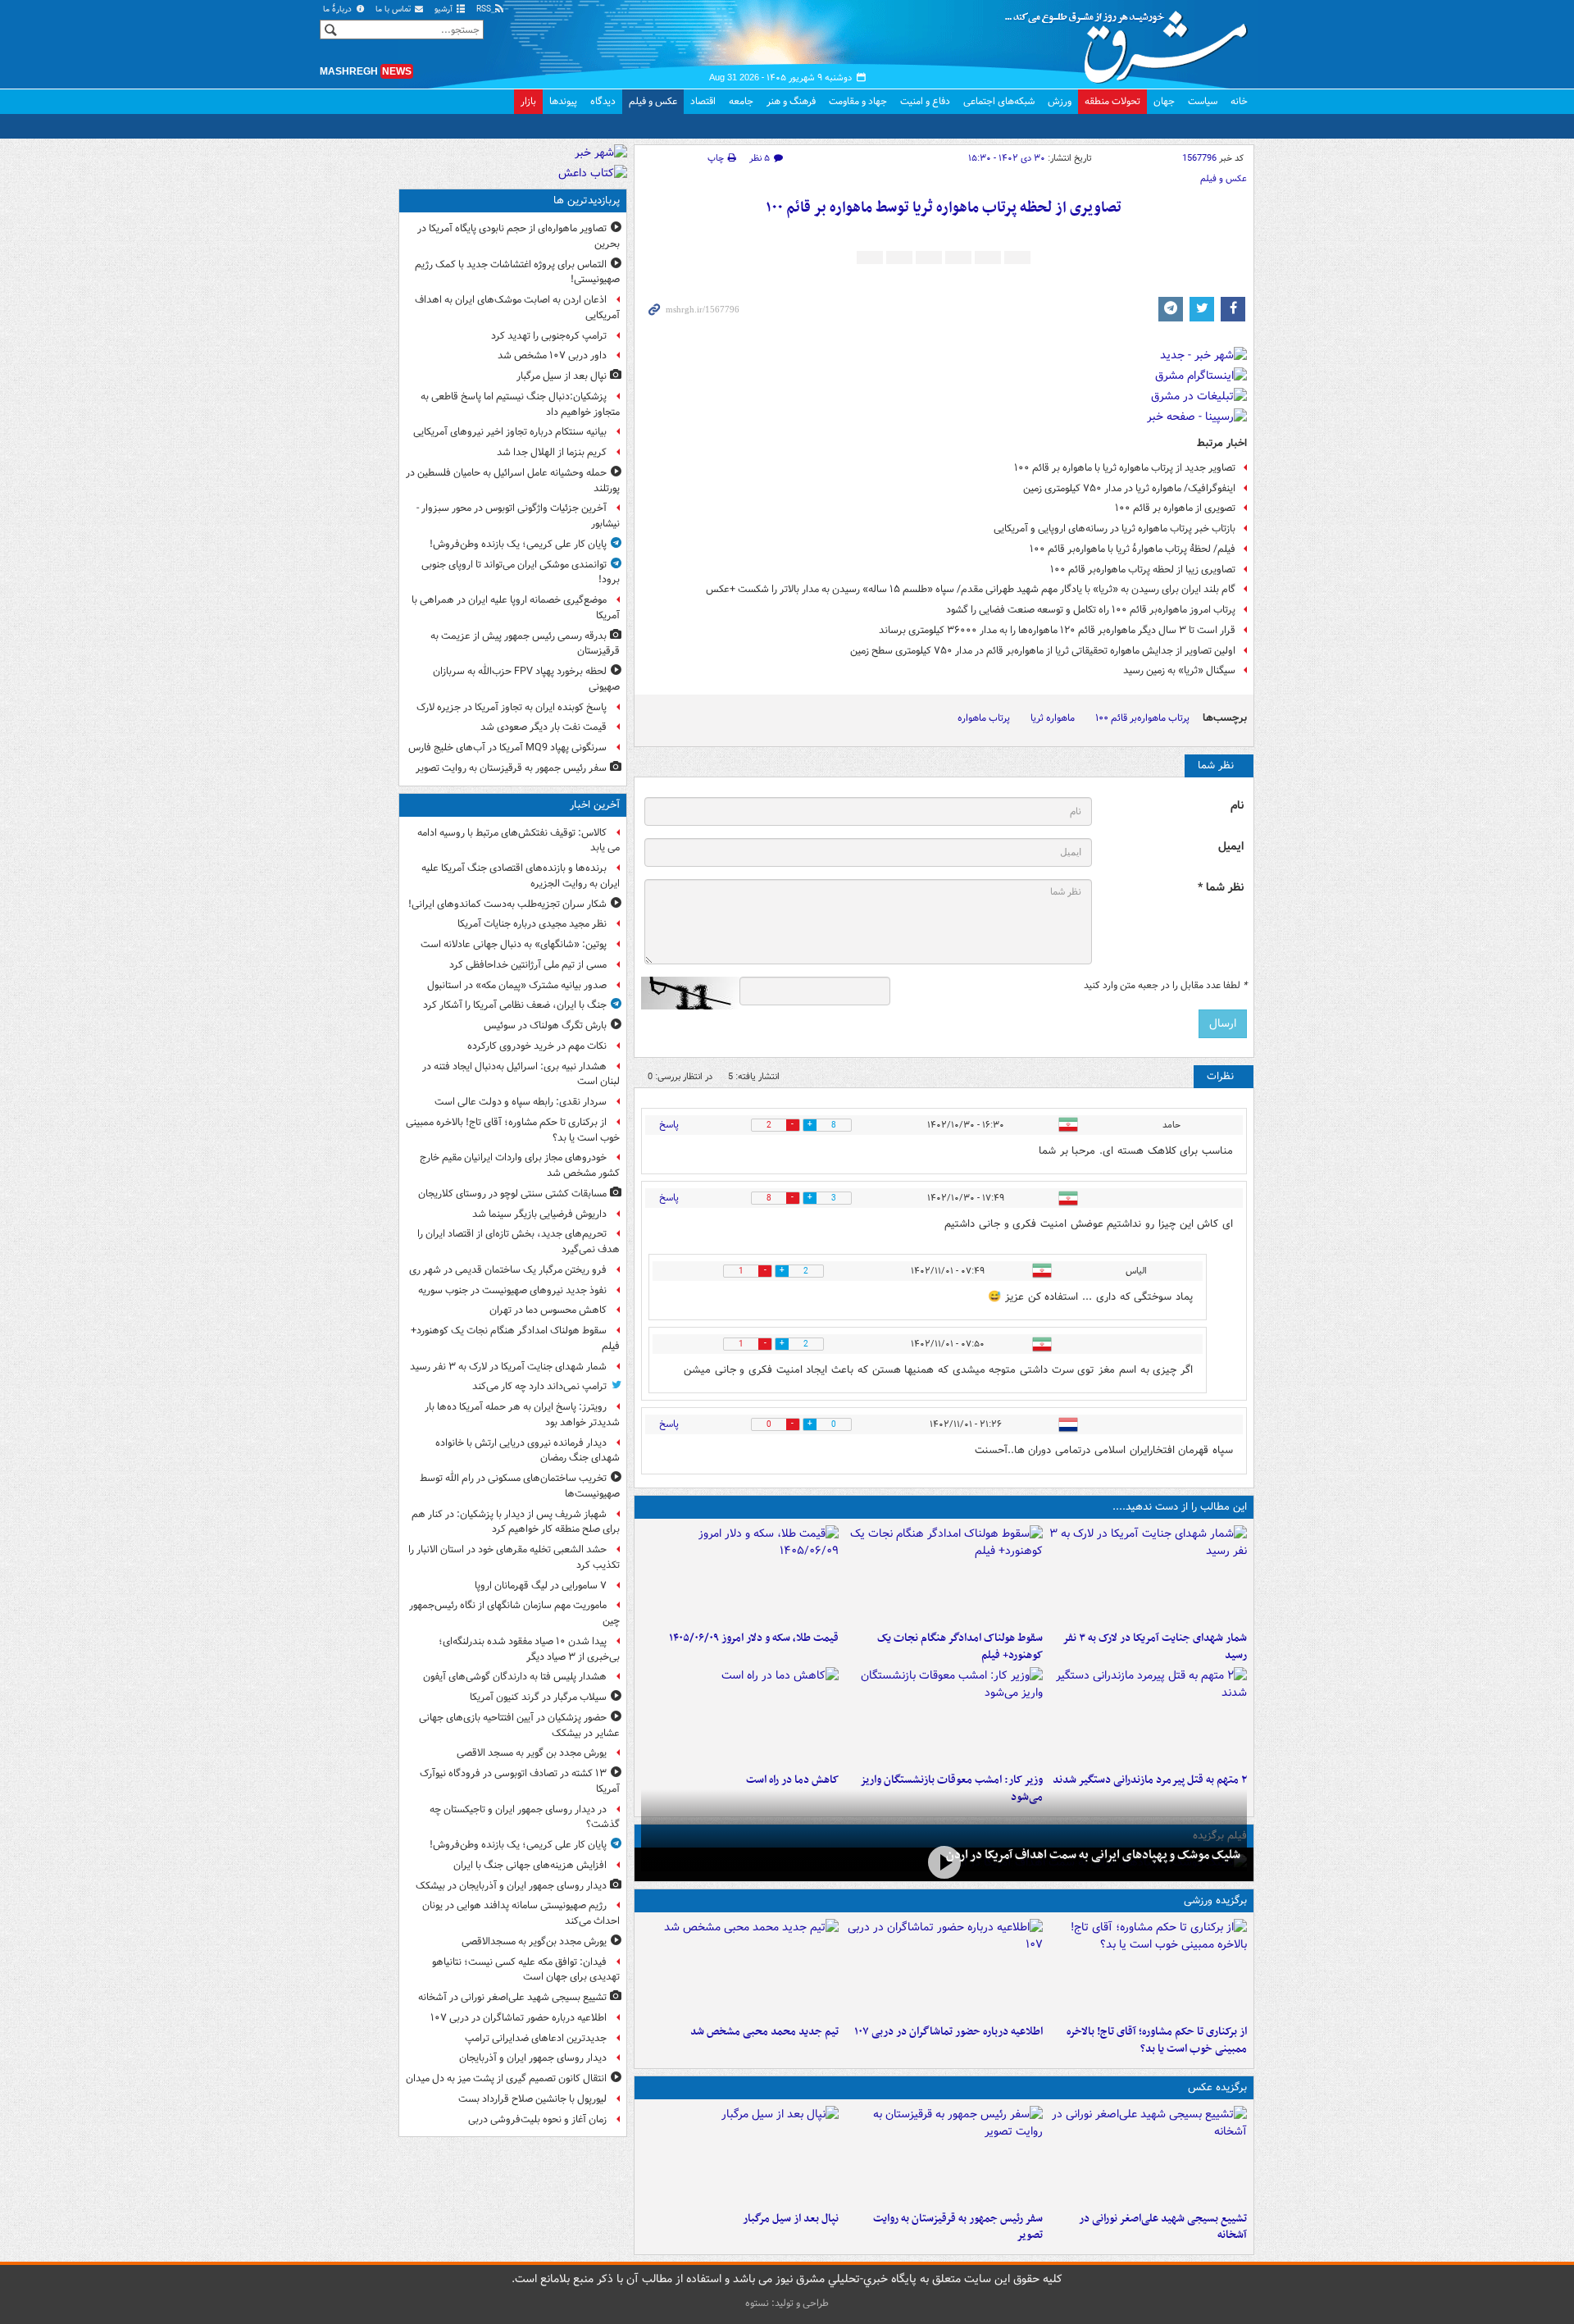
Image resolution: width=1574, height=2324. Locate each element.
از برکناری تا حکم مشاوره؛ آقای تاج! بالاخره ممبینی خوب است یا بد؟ (1157, 2040)
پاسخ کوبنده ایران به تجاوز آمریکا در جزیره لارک (512, 707)
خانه (1239, 101)
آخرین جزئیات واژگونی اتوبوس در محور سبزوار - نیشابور (518, 516)
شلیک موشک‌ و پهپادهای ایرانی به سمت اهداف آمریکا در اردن (1093, 1855)
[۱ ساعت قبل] (1148, 1574)
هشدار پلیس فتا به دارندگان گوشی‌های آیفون (515, 1677)
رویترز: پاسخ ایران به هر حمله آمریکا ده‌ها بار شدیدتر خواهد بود (522, 1415)
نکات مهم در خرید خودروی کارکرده (537, 1046)
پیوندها (563, 101)
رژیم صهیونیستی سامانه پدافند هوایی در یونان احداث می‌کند (521, 1913)
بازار (528, 101)
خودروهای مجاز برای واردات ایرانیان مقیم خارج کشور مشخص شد (520, 1165)
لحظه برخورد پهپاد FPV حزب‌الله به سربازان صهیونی (526, 679)
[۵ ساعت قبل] (740, 1574)
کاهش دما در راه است (792, 1780)
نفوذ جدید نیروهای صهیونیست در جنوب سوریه (512, 1290)
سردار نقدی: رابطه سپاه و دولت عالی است (521, 1102)
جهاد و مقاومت (858, 101)
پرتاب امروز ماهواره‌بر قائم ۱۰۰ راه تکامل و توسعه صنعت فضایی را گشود (1091, 610)
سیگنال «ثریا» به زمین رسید (1179, 670)
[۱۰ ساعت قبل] (740, 1716)
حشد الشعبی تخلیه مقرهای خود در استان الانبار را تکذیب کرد (514, 1557)
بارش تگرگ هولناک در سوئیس (545, 1025)
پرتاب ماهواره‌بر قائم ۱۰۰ (1142, 718)
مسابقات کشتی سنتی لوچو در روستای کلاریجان (512, 1194)
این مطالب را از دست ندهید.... (1180, 1507)
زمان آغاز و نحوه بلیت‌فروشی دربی (537, 2119)
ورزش (1060, 101)
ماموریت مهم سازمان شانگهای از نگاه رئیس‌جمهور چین (514, 1613)
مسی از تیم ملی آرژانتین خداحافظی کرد (528, 965)
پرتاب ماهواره (984, 718)
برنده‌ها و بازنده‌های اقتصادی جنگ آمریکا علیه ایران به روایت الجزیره (521, 876)
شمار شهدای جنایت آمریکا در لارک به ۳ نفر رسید (1155, 1647)
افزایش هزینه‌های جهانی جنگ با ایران (530, 1865)
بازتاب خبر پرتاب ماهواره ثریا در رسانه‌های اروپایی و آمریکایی (1115, 529)
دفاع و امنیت (925, 101)
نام (1237, 806)
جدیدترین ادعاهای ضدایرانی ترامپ (536, 2038)
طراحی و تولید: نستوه (787, 2303)
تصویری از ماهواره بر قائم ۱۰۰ (1175, 508)
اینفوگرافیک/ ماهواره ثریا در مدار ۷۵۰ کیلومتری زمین (1129, 488)
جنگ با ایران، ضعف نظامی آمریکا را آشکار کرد (515, 1005)
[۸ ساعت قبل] (944, 1716)
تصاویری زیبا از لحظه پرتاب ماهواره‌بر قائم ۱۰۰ (1143, 570)
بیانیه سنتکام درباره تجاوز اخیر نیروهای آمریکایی (510, 432)
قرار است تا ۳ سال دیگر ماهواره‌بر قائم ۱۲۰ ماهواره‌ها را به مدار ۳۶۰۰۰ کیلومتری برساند (1057, 630)
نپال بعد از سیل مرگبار (791, 2219)
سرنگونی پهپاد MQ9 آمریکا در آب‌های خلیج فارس (507, 747)
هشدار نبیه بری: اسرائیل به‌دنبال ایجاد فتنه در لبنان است (521, 1074)
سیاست (1203, 101)
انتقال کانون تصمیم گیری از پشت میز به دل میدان (506, 2078)
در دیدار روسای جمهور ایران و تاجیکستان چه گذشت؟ (525, 1817)
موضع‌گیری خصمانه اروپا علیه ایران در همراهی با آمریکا (516, 608)
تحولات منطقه (1112, 101)
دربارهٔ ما (339, 9)
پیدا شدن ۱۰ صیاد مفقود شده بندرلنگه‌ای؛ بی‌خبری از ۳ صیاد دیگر (529, 1649)
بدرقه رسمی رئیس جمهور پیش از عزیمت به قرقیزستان (525, 644)
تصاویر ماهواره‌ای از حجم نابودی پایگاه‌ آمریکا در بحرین (519, 236)
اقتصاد (703, 101)
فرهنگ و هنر (791, 101)
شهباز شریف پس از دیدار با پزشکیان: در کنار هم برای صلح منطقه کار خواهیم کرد (516, 1522)
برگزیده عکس (1217, 2087)
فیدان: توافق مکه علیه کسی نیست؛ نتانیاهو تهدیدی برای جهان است (526, 1970)
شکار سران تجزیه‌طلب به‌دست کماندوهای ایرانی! (507, 904)
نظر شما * (1221, 888)
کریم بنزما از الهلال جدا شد (552, 452)
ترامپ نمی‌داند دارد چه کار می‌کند (539, 1386)
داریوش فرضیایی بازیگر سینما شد (539, 1214)
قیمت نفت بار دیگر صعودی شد (544, 727)
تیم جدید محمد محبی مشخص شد (764, 2032)
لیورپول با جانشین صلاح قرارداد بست (532, 2099)
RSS (485, 9)
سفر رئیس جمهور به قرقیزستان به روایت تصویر (958, 2227)
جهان (1164, 101)
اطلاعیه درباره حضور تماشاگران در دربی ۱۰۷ (948, 2032)
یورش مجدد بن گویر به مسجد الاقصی (532, 1753)
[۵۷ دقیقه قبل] (1148, 1968)
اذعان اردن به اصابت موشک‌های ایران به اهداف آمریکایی (517, 308)
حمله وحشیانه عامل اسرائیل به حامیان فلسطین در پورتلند (513, 481)
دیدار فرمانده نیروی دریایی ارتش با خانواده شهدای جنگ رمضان (528, 1451)
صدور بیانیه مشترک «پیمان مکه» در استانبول (517, 985)
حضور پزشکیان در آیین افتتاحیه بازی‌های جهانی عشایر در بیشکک (519, 1725)
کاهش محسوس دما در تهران (548, 1310)
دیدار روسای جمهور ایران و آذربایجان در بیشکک (511, 1886)
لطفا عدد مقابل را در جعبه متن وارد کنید (1165, 986)
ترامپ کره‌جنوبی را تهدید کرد (549, 336)
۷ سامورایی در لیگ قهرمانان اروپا (541, 1586)
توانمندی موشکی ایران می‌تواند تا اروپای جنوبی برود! (521, 572)
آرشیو (445, 9)
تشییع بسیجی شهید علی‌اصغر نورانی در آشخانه (1163, 2227)
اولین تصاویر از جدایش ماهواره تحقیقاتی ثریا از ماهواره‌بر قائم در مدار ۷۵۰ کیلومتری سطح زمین (1043, 651)
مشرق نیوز (1131, 41)
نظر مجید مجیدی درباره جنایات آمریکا (532, 924)
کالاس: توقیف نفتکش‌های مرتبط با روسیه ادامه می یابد (519, 841)
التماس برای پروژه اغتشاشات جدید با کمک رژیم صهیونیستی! (517, 272)
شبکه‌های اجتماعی (999, 101)
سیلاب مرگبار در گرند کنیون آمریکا (538, 1697)
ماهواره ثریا (1053, 718)
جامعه (741, 101)
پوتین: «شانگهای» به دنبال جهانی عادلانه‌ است (514, 944)
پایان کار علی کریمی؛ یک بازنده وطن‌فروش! (518, 544)
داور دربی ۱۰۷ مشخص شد (552, 355)
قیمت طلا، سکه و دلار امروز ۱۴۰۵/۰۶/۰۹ (754, 1638)
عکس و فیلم (653, 101)
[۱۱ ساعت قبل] (944, 1863)
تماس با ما (394, 9)
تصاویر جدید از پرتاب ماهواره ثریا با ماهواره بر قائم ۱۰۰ (1125, 468)
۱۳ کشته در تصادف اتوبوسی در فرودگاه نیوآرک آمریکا (520, 1781)
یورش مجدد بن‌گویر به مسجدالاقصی (534, 1941)
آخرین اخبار (595, 805)
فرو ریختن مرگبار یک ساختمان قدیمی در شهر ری (508, 1270)
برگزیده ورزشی (1215, 1900)
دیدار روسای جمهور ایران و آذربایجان (533, 2058)
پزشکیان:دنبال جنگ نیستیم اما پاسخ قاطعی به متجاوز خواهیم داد (520, 404)
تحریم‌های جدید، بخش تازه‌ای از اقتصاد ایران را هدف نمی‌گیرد (519, 1242)
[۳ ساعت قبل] (944, 1968)
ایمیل (1231, 847)
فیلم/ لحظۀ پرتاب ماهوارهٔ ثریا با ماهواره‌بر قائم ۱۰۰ (1133, 549)
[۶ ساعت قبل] (1148, 1716)
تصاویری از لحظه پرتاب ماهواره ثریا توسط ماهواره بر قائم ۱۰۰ (944, 208)
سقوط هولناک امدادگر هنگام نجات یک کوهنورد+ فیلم (960, 1647)
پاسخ (669, 1125)
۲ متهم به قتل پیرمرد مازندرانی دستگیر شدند (1150, 1780)
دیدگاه (603, 101)
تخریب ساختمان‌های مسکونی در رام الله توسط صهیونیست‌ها (520, 1486)
